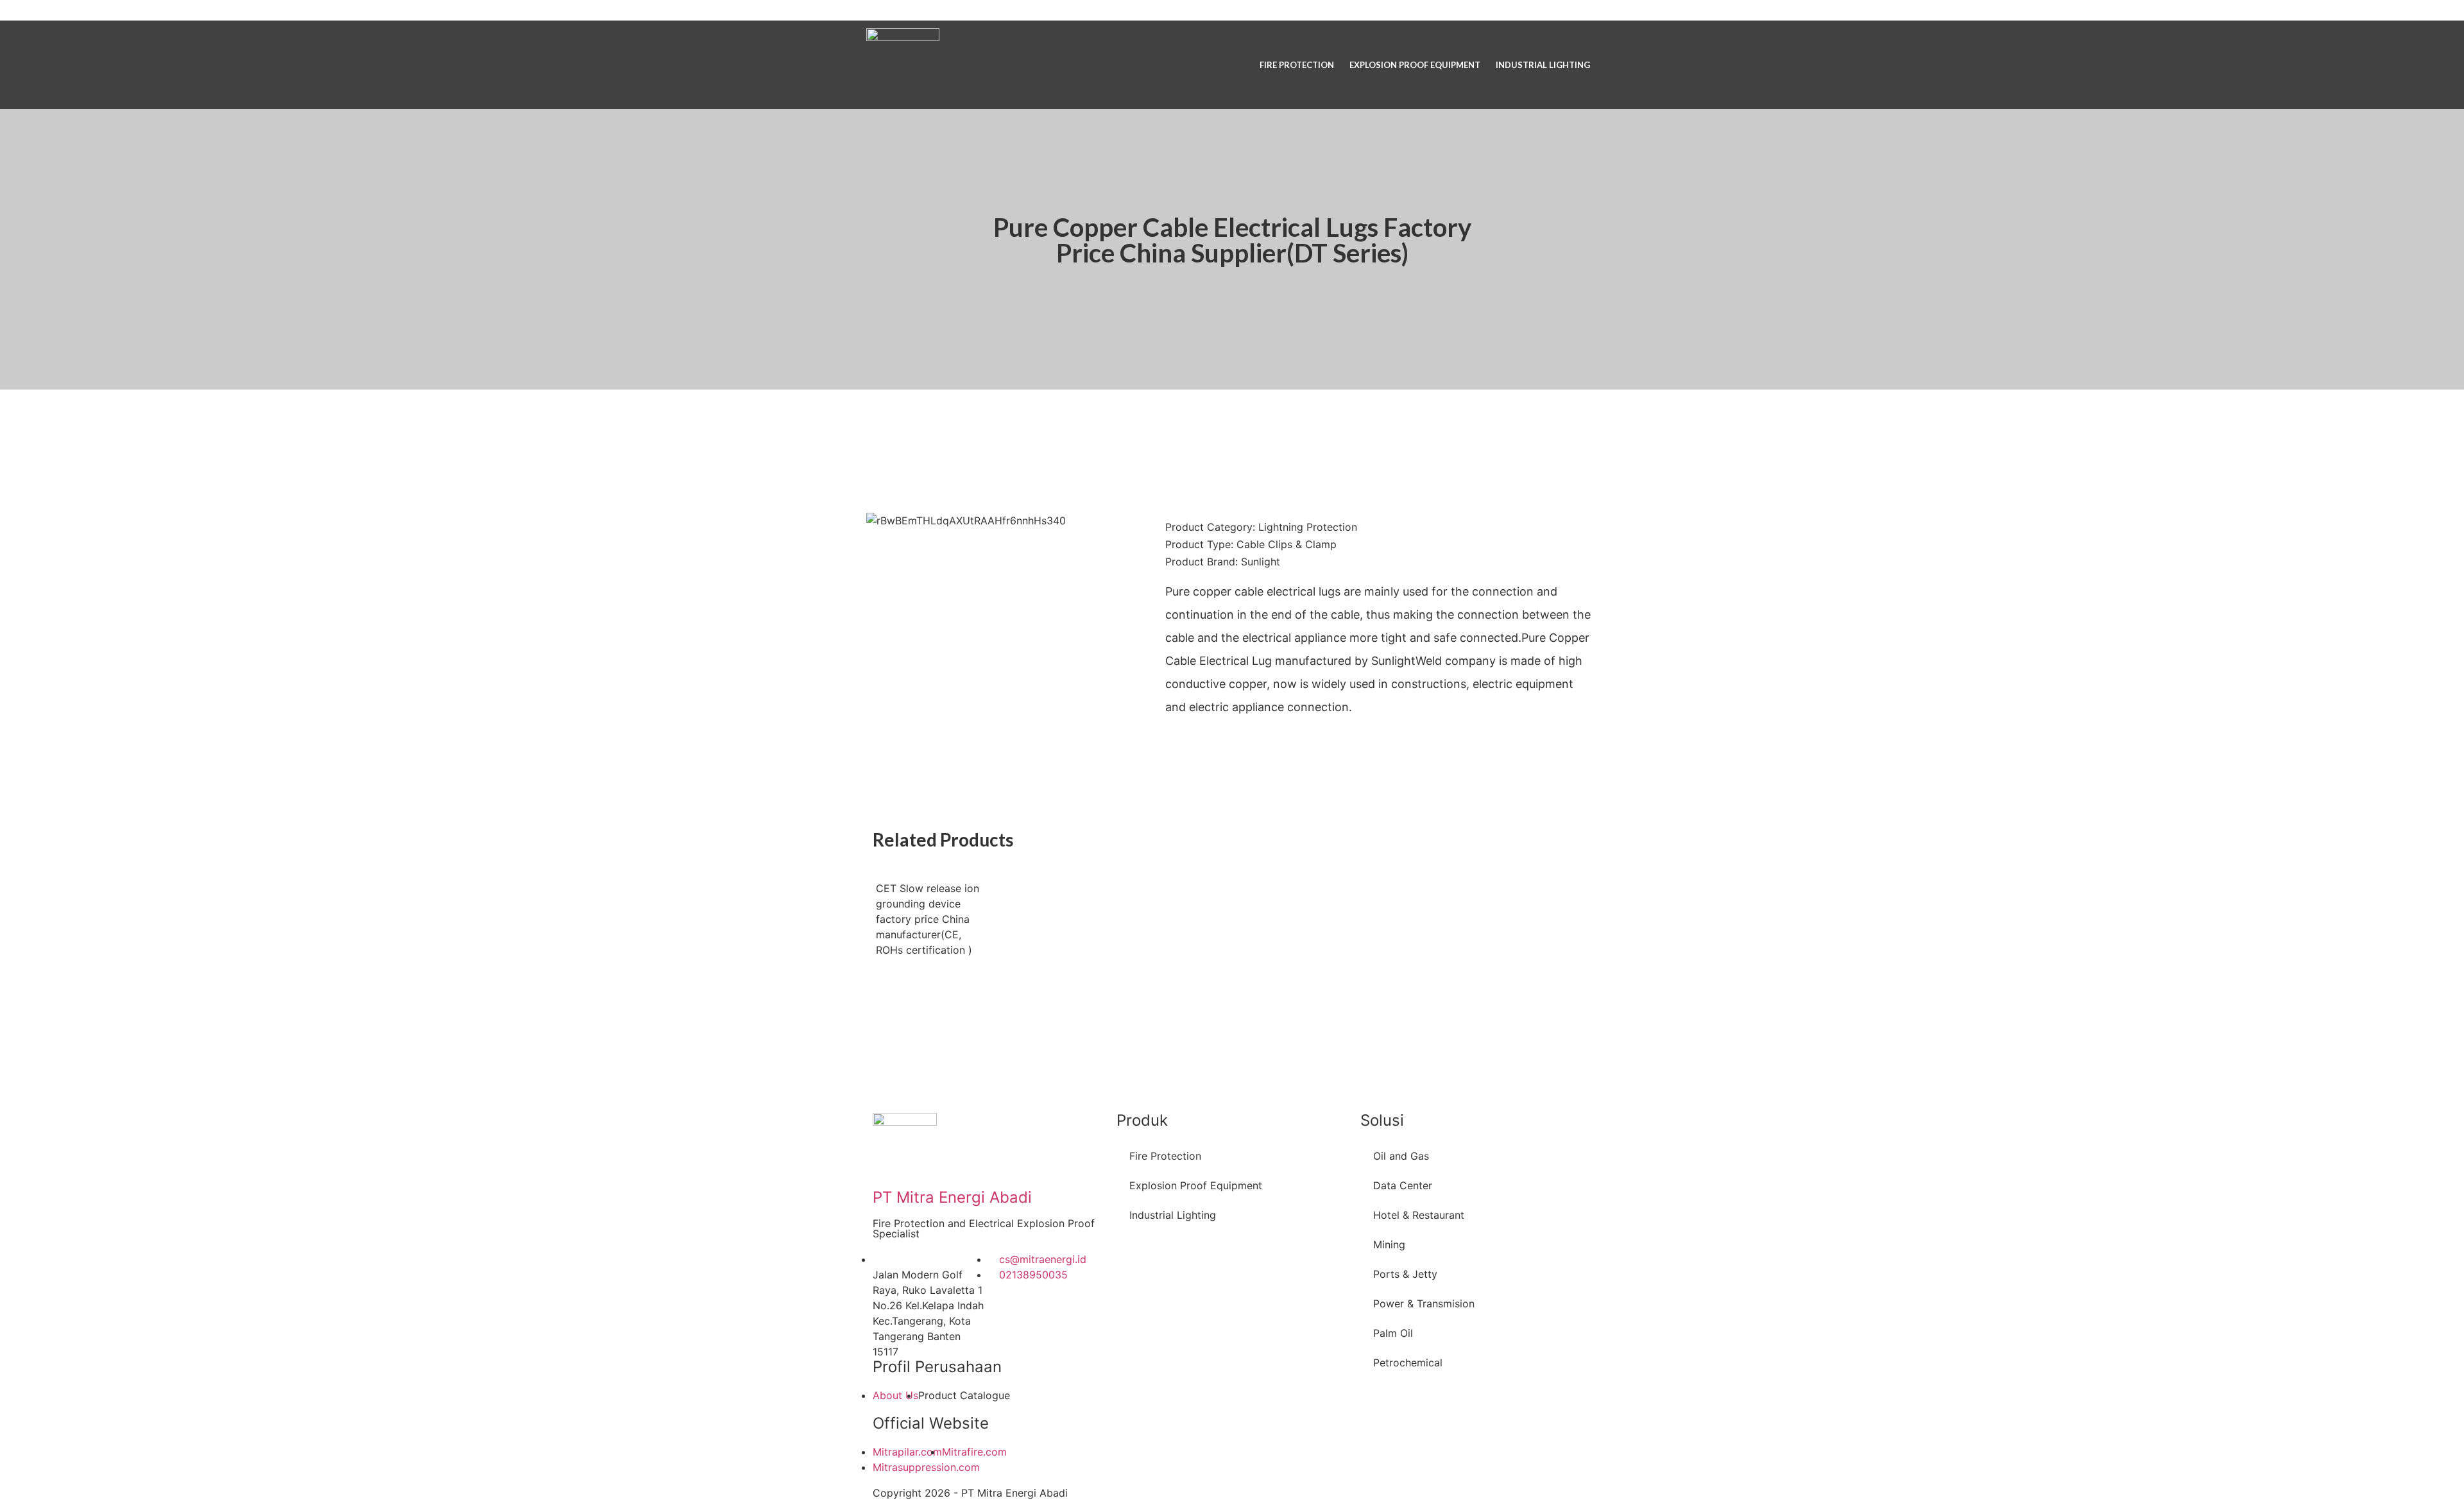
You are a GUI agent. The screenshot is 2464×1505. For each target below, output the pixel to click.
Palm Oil (1393, 1333)
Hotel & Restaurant (1419, 1215)
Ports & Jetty (1405, 1274)
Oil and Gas (1401, 1156)
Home (1459, 10)
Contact (1569, 10)
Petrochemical (1408, 1363)
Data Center (1403, 1185)
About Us (1510, 10)
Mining (1389, 1244)
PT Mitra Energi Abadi (952, 1197)
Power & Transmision (1424, 1303)
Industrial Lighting (1543, 65)
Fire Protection (1297, 65)
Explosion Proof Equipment (1415, 65)
